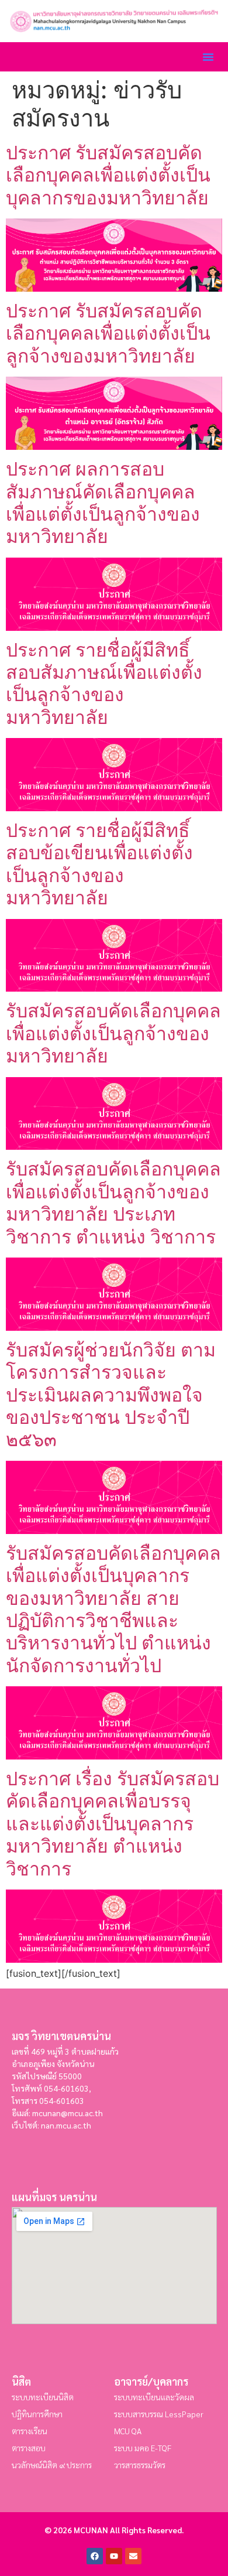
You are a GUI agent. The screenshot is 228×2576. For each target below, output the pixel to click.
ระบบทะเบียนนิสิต (43, 2397)
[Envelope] (133, 2556)
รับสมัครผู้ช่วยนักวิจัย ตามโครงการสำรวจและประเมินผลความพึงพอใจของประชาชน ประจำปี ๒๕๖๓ (111, 1395)
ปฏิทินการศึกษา (37, 2414)
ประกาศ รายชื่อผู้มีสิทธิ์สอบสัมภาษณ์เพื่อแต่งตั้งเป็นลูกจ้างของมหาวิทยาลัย (104, 684)
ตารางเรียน (30, 2431)
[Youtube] (114, 2556)
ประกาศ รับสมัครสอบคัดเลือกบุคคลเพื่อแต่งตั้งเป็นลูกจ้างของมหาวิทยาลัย (108, 333)
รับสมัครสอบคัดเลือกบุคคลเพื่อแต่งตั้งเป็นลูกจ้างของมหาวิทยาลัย (113, 1033)
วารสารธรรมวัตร (140, 2465)
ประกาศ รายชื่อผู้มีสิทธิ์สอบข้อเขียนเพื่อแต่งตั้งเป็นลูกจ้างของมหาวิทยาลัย (99, 864)
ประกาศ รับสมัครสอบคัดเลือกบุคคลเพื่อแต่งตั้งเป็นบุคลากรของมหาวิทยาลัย (108, 175)
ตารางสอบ (29, 2448)
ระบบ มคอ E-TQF (143, 2448)
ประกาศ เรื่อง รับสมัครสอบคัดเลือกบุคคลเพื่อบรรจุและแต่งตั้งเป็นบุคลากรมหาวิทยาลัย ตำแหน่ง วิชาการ (113, 1824)
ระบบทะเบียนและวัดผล (154, 2397)
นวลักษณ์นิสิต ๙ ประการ (52, 2465)
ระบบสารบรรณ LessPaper (159, 2414)
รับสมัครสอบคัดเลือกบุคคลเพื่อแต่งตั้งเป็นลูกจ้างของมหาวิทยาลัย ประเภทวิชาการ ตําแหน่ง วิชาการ (113, 1202)
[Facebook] (95, 2556)
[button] (208, 57)
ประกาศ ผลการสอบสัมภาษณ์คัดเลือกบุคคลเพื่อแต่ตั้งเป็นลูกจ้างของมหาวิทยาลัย (103, 503)
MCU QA (128, 2431)
